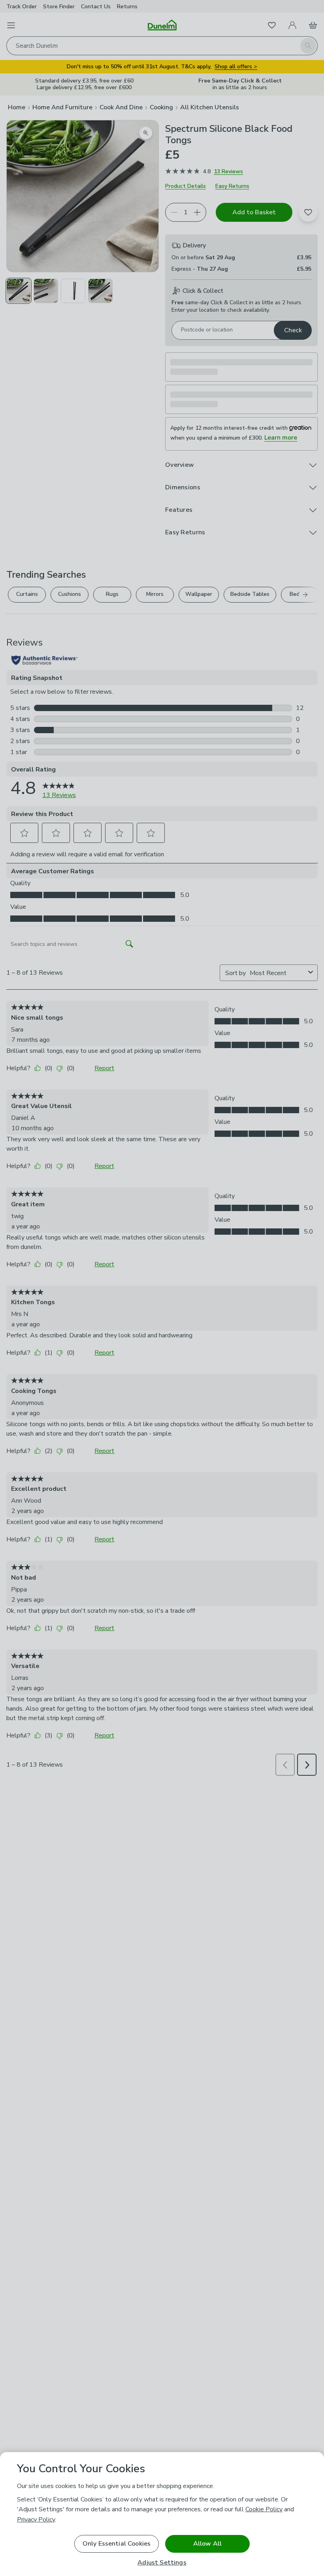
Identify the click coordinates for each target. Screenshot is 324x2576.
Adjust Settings (162, 2563)
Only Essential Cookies (117, 2544)
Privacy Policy (36, 2520)
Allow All (207, 2544)
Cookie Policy (264, 2509)
